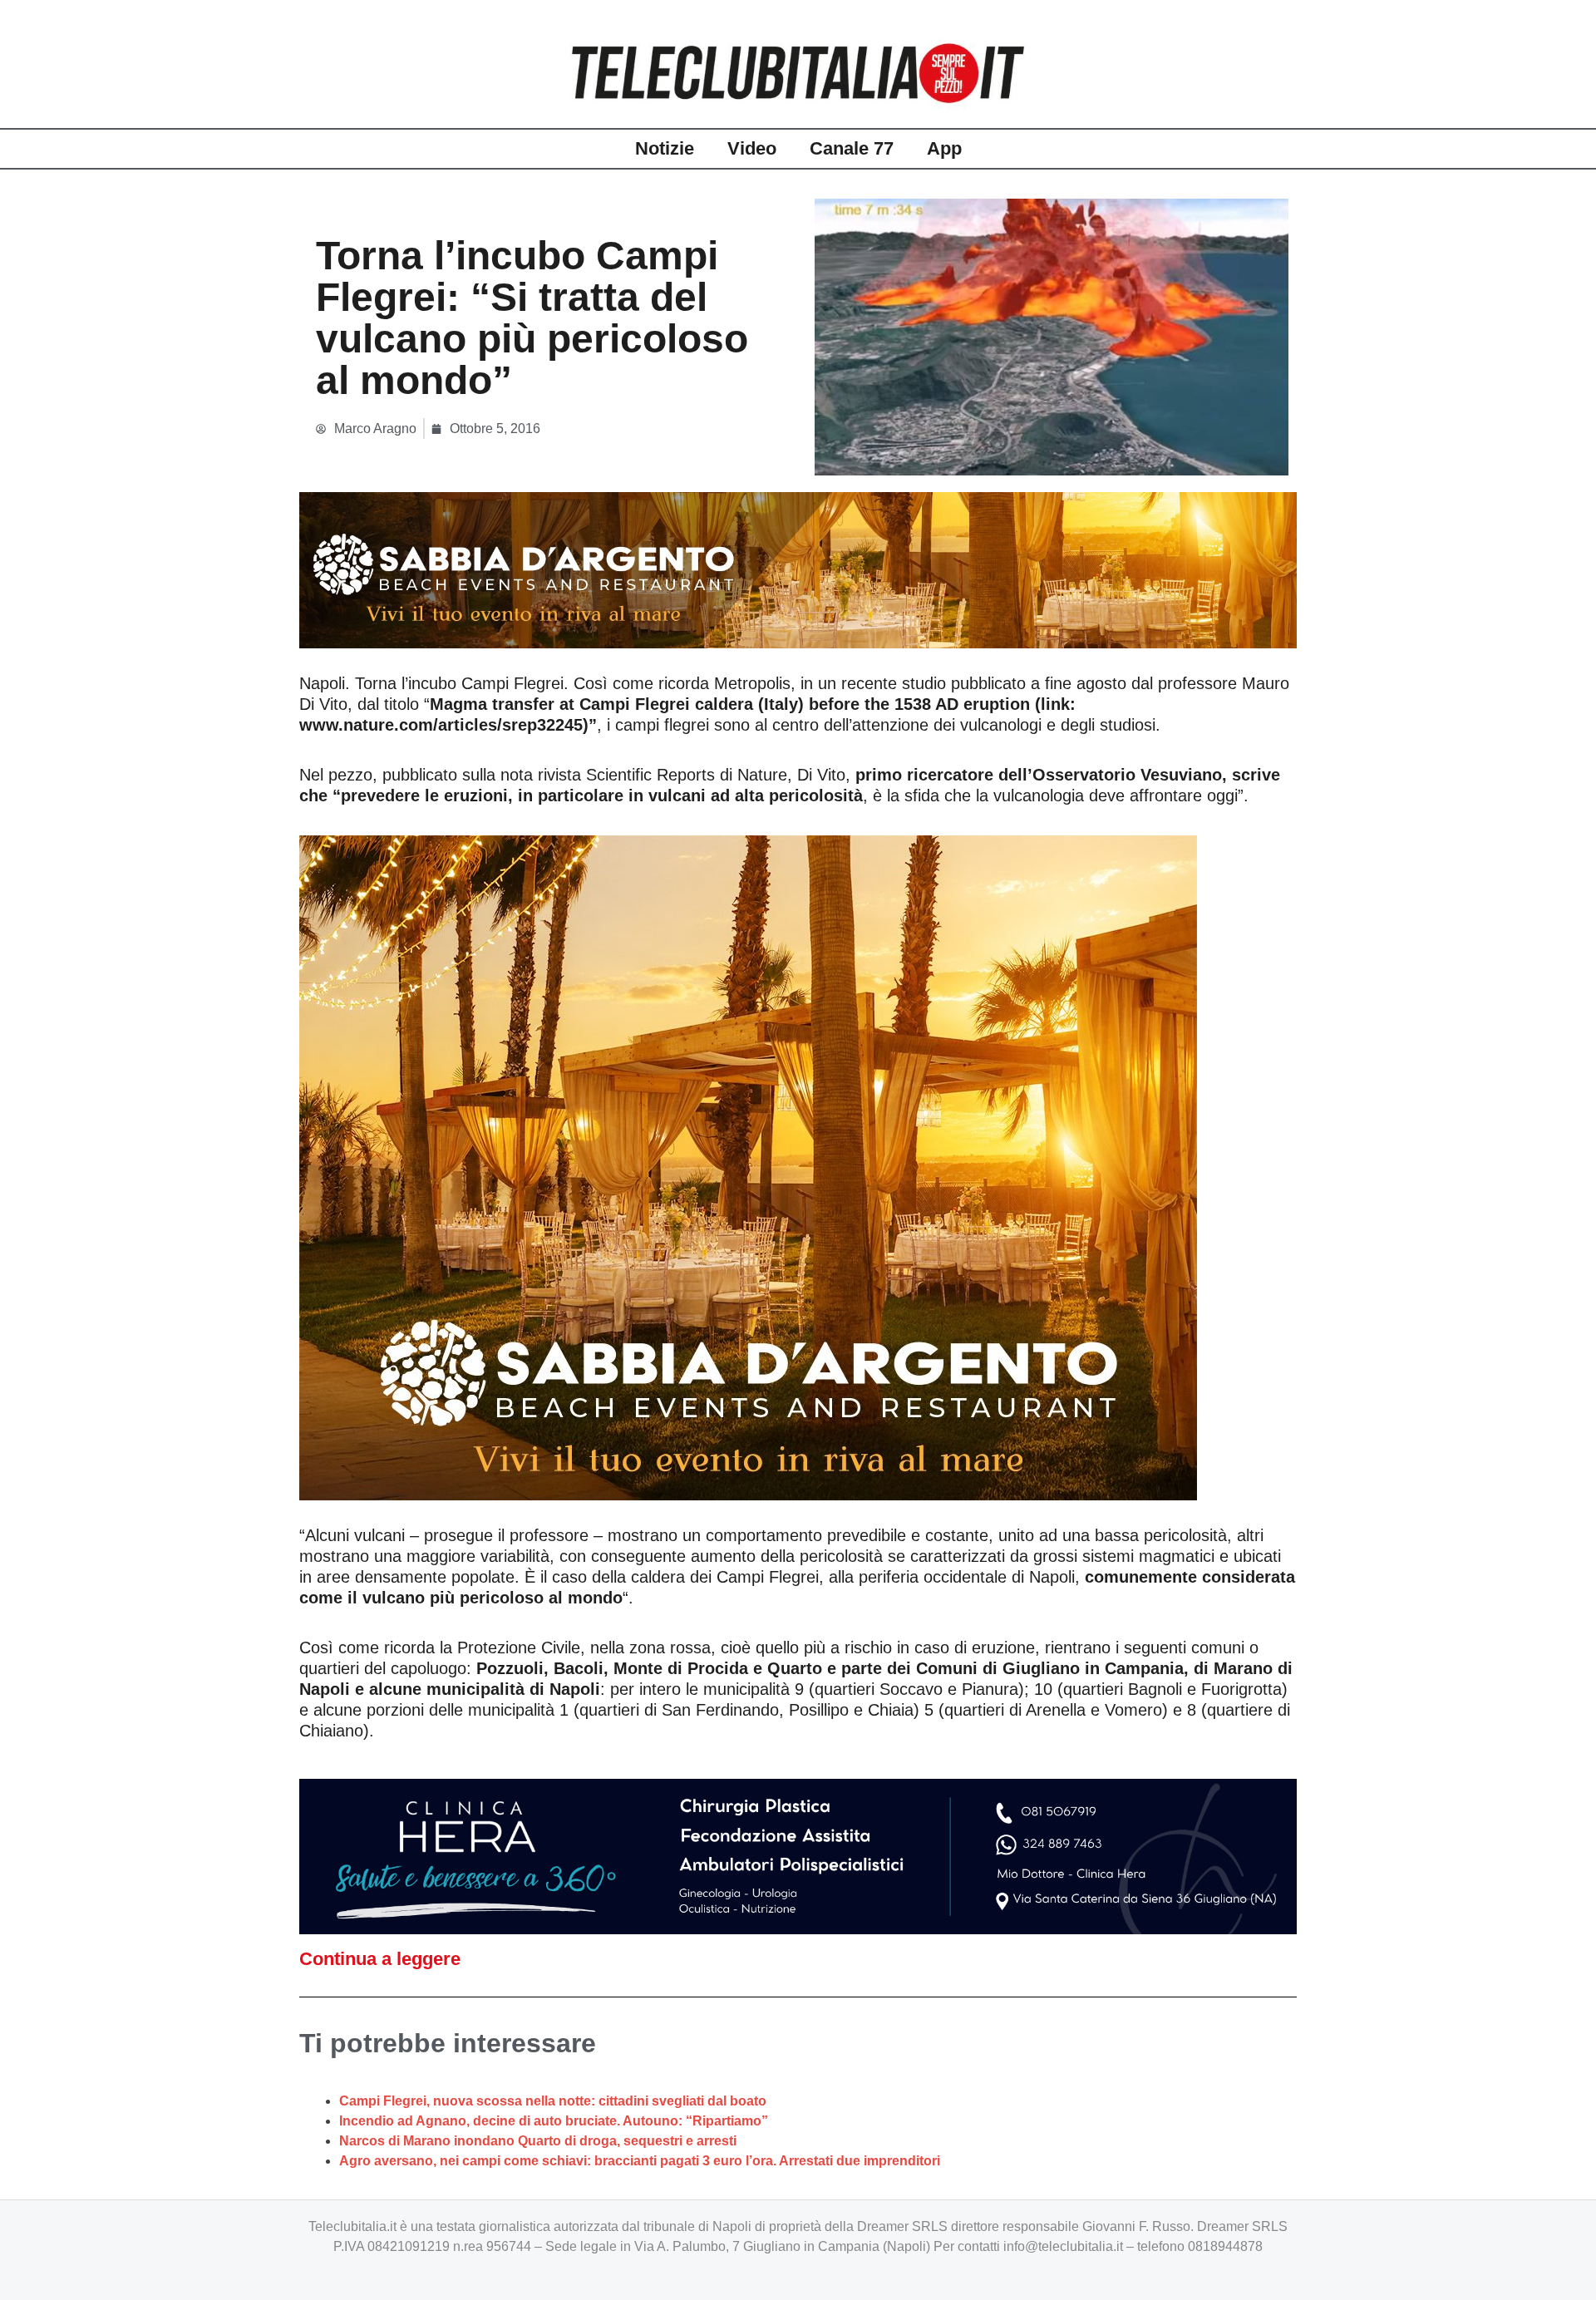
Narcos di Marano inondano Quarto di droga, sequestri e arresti (538, 2141)
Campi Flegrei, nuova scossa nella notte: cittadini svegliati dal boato (553, 2101)
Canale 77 (852, 148)
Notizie (665, 148)
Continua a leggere (380, 1959)
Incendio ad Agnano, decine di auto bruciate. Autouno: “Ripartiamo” (554, 2121)
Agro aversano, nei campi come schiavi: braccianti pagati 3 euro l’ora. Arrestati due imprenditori (640, 2161)
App (944, 148)
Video (752, 148)
